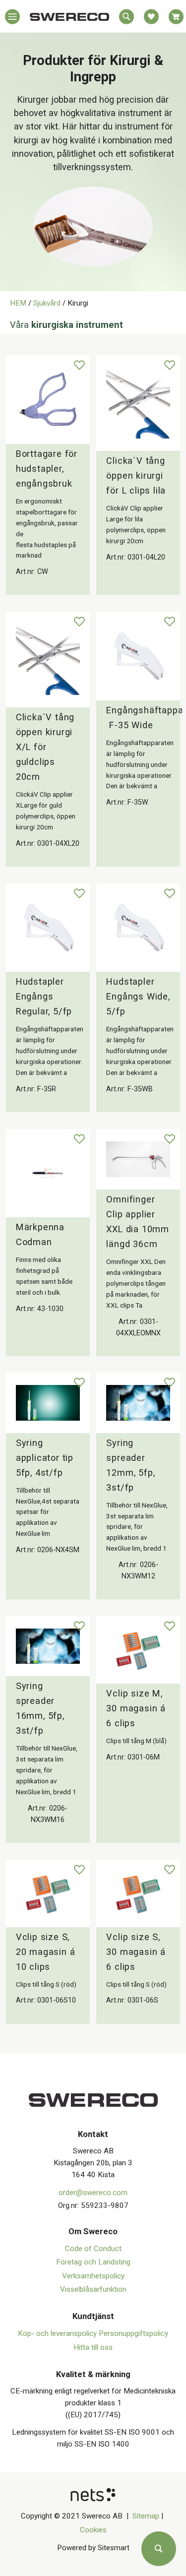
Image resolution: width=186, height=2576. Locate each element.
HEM (18, 303)
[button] (12, 19)
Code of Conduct (93, 2249)
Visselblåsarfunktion (93, 2289)
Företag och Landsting (93, 2262)
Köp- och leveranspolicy (58, 2333)
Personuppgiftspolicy (133, 2333)
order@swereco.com (93, 2193)
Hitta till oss (93, 2347)
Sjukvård (47, 303)
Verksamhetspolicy (93, 2276)
